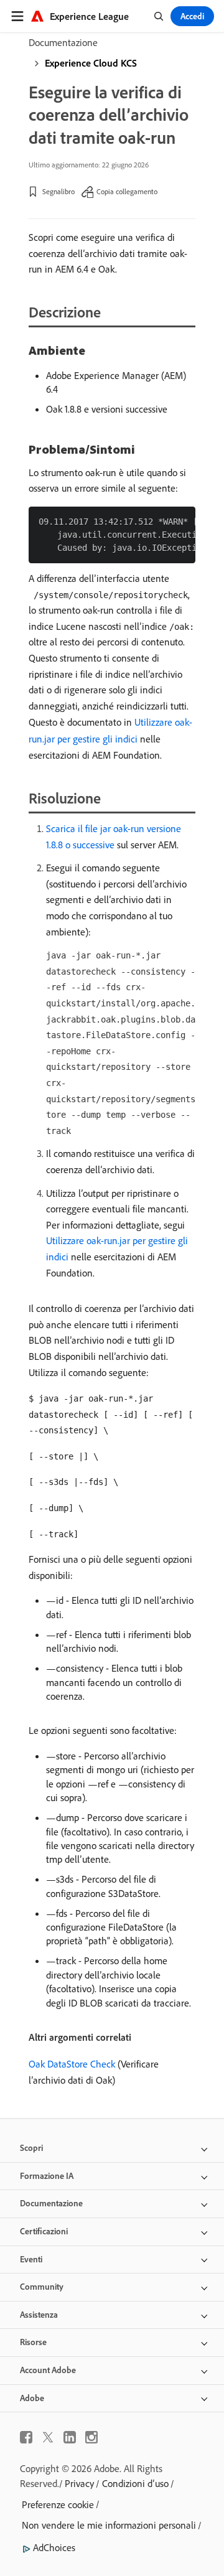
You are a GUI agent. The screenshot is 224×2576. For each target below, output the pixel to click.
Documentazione (63, 42)
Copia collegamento (127, 191)
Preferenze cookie (58, 2504)
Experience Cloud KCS (91, 63)
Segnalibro (58, 191)
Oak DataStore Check (72, 2064)
